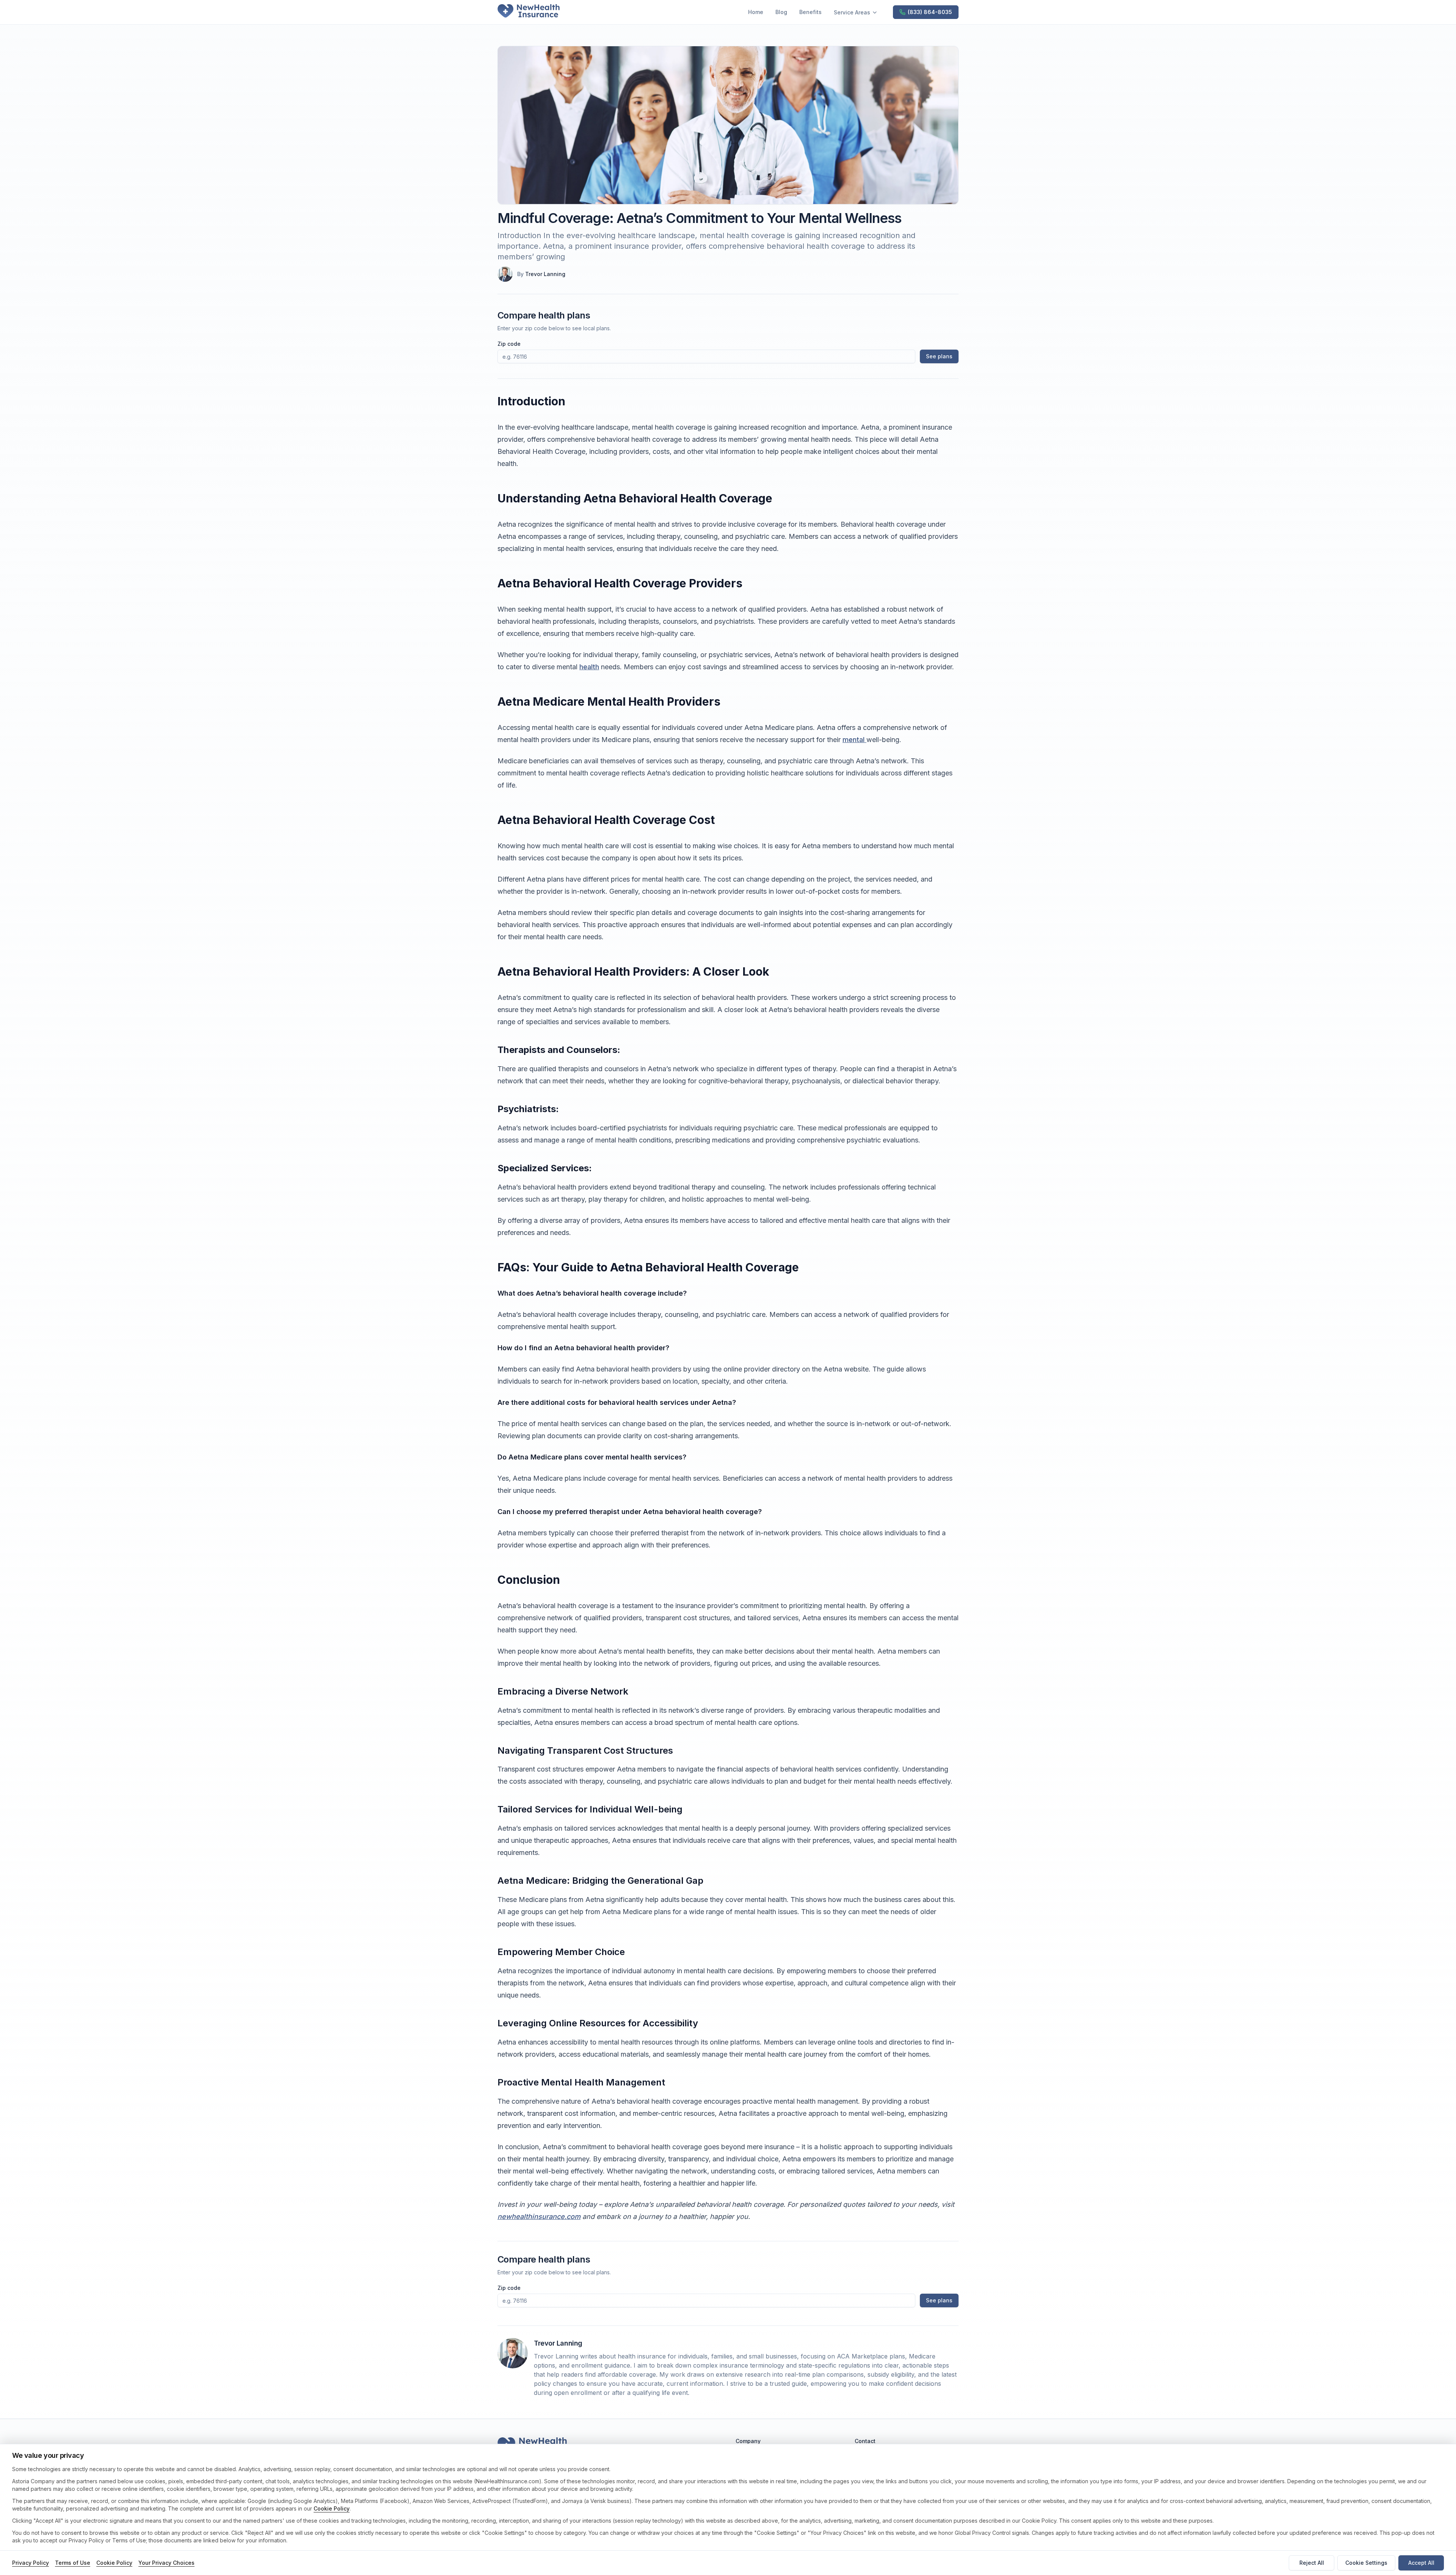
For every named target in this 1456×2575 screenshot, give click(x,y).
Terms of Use (73, 2563)
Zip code (509, 344)
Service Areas (852, 12)
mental (854, 740)
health (589, 667)
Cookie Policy (332, 2508)
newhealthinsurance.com (539, 2216)
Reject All (1312, 2563)
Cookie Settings (1366, 2563)
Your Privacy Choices (166, 2563)
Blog (781, 12)
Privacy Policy (31, 2563)
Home (756, 12)
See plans (939, 356)
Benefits (810, 12)
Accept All (1421, 2563)
